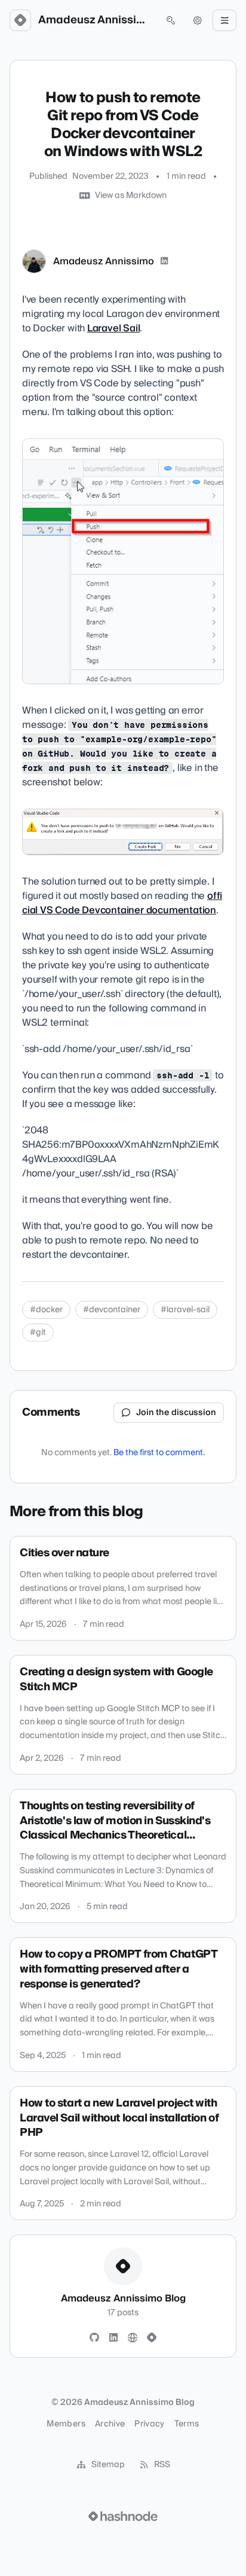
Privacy (149, 2424)
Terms (187, 2424)
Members (66, 2424)
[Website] (133, 2338)
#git (38, 1333)
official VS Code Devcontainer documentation (122, 903)
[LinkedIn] (164, 261)
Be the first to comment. (159, 1453)
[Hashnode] (152, 2338)
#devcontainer (112, 1310)
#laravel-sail (185, 1310)
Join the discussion (176, 1413)
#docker (46, 1310)
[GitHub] (94, 2338)
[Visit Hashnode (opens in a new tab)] (123, 2516)
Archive (110, 2424)
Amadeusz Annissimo (104, 261)
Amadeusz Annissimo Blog (96, 20)
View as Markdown (131, 196)
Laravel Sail (114, 328)
